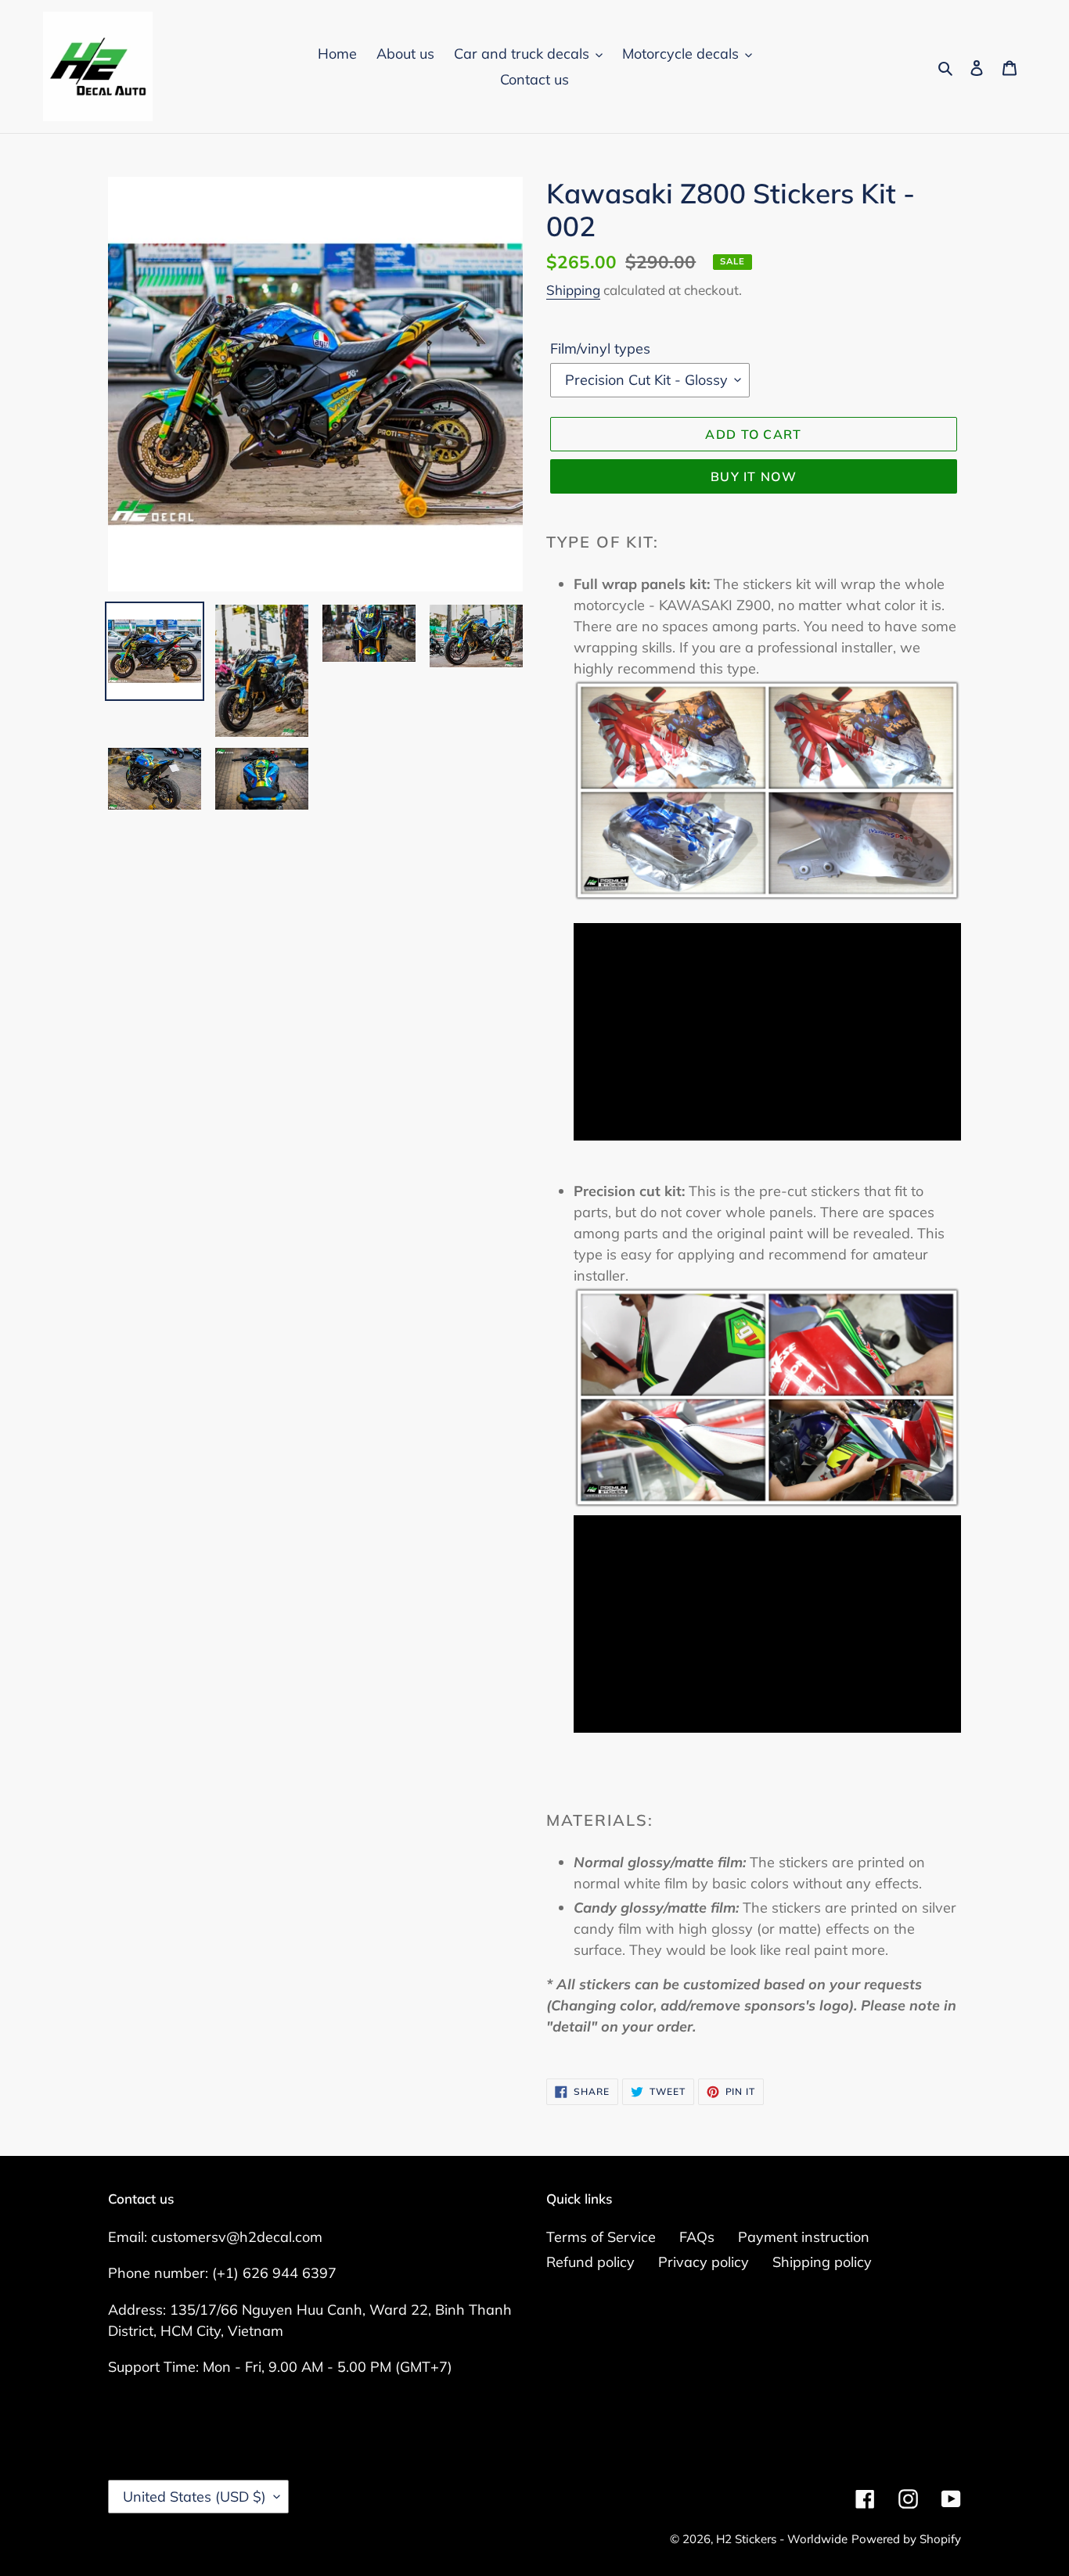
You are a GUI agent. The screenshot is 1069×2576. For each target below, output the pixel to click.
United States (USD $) (194, 2497)
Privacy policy (704, 2262)
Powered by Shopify (906, 2539)
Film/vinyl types (600, 348)
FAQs (697, 2237)
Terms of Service (601, 2237)
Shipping (573, 290)
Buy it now (754, 476)
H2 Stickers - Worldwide (782, 2539)
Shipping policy (822, 2262)
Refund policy (590, 2262)
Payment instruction (804, 2237)
